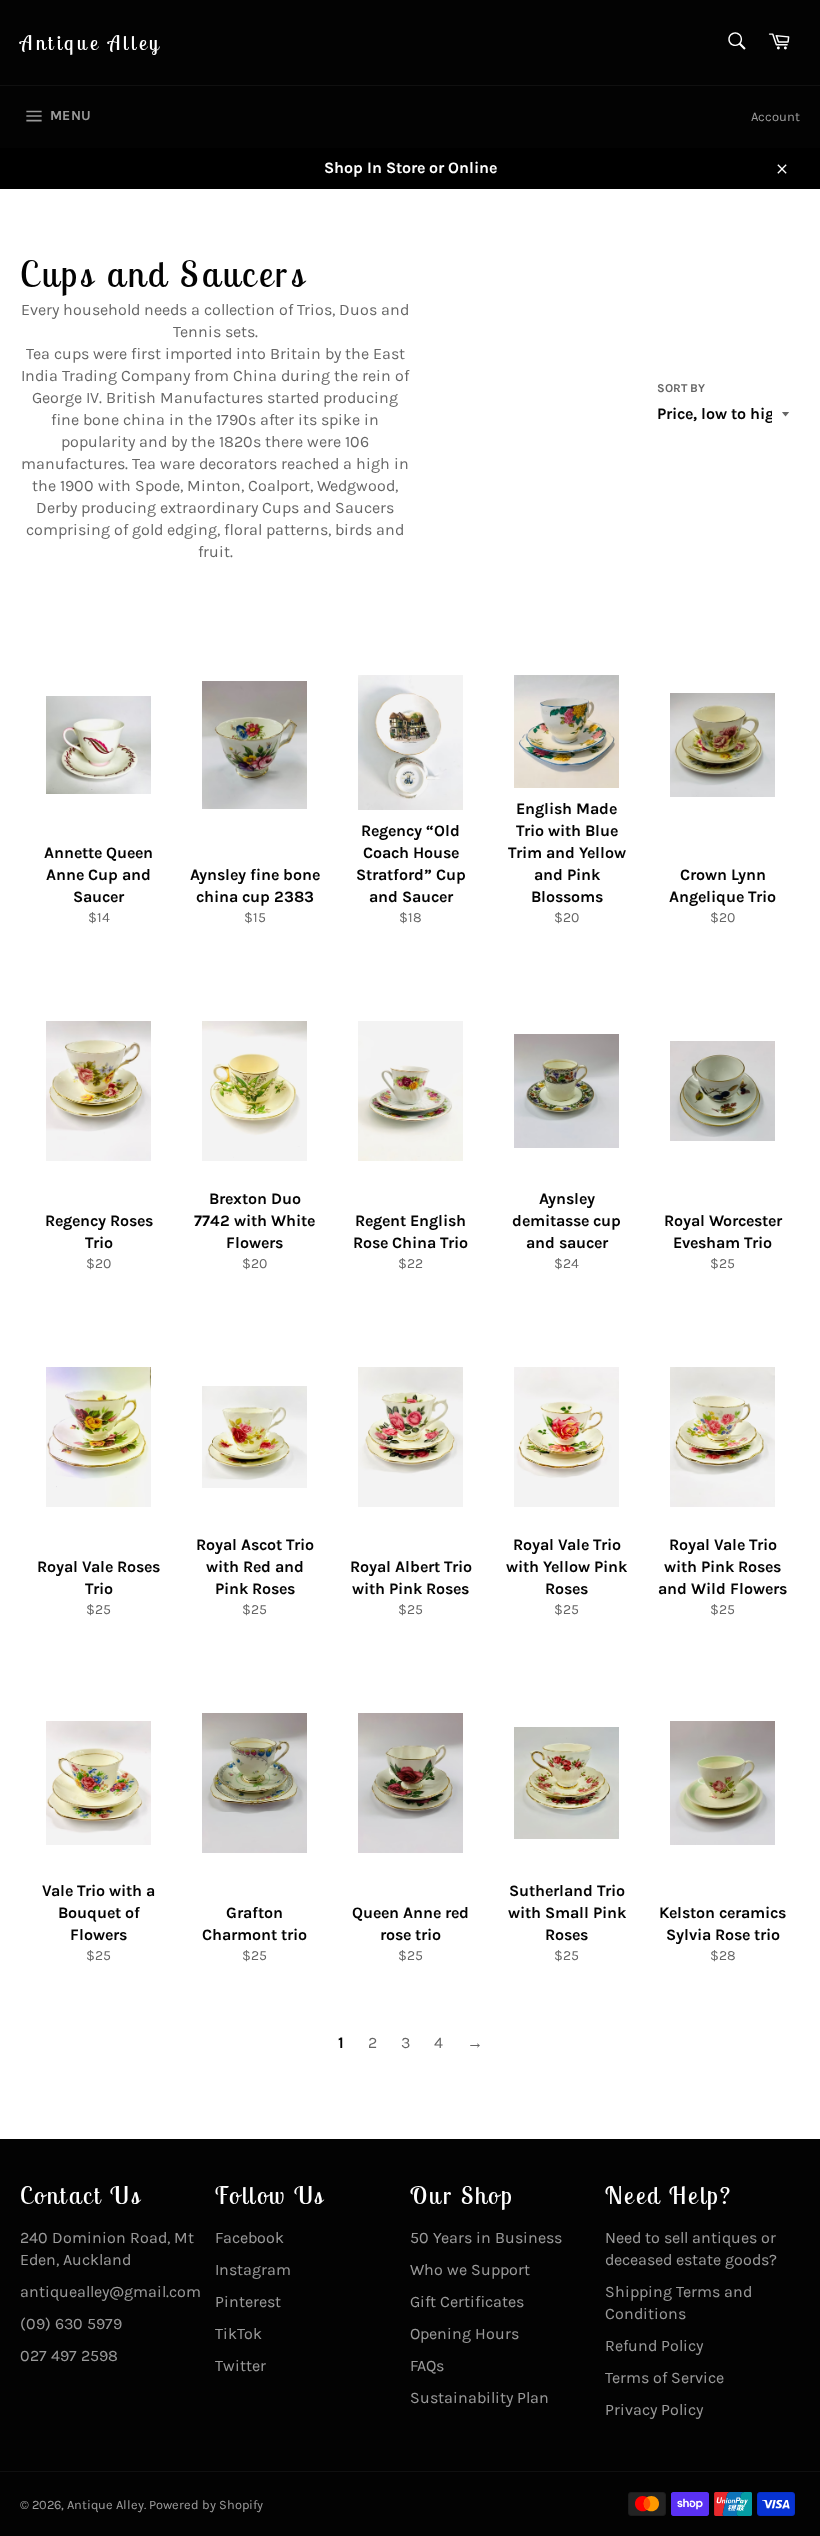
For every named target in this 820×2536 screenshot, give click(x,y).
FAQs (427, 2365)
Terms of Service (664, 2377)
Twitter (240, 2365)
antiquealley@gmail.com (110, 2291)
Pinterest (248, 2301)
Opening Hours (464, 2333)
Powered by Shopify (206, 2504)
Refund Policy (654, 2345)
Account (775, 116)
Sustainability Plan (479, 2397)
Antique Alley (91, 42)
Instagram (253, 2269)
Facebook (249, 2237)
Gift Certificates (467, 2301)
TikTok (238, 2333)
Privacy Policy (654, 2409)
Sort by (681, 388)
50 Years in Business (486, 2237)
